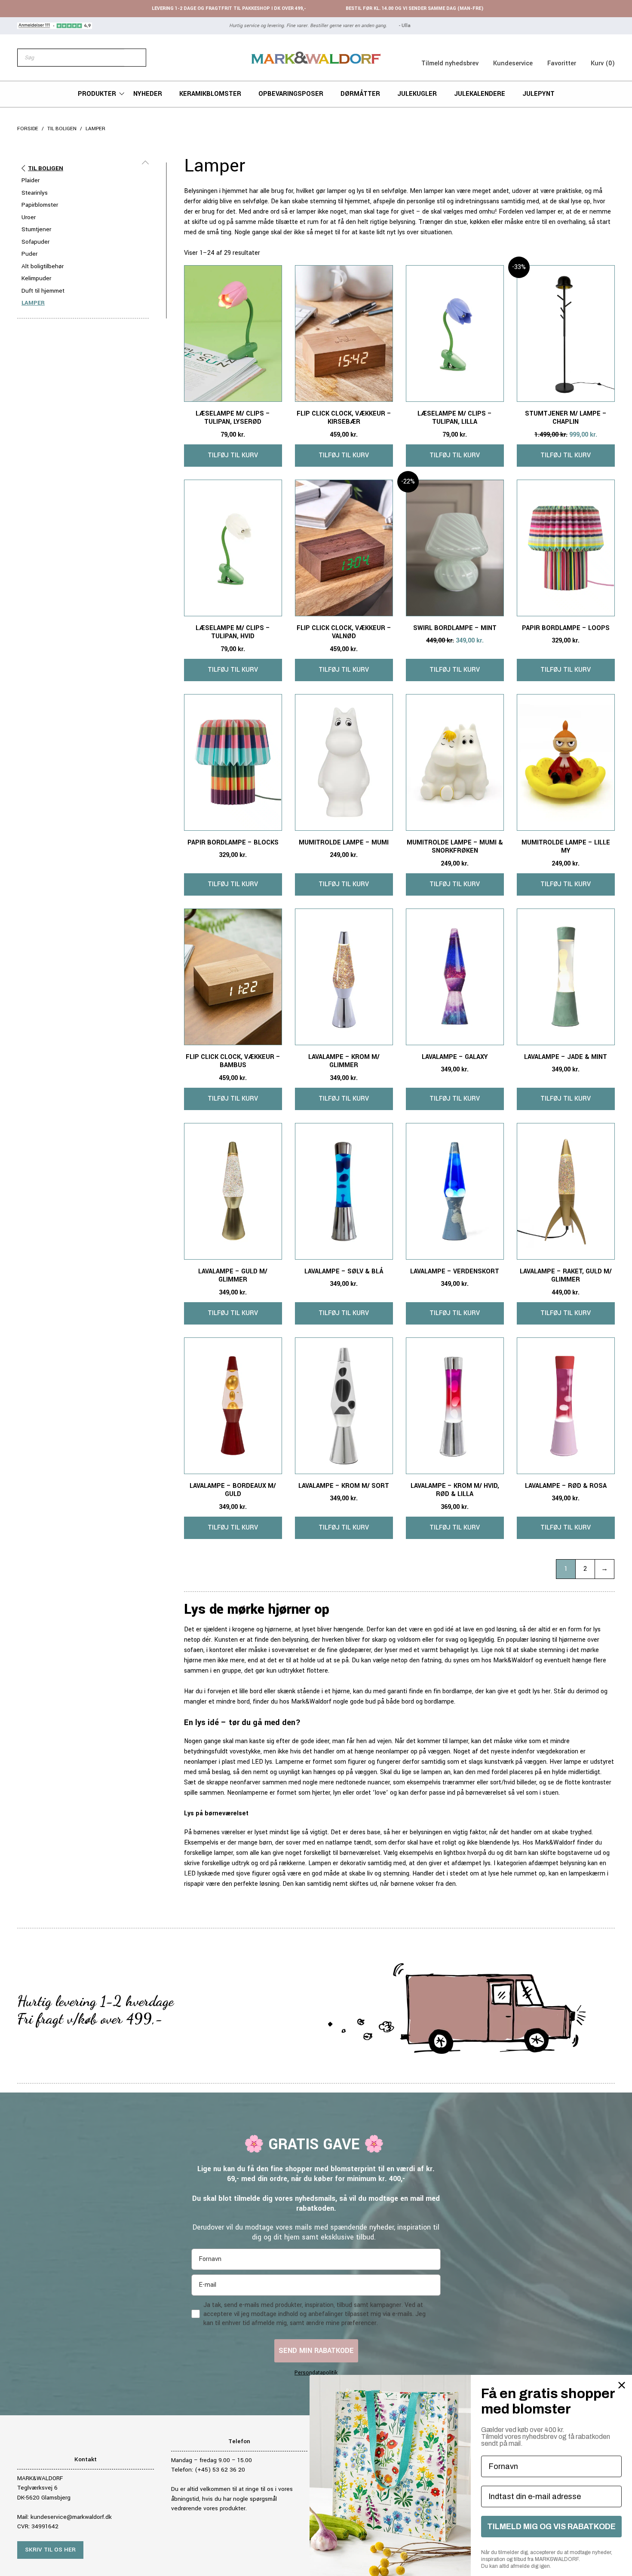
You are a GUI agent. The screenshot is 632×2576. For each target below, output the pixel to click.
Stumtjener (36, 229)
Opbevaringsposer (291, 94)
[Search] (135, 58)
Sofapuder (35, 242)
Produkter (97, 94)
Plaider (31, 180)
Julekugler (417, 94)
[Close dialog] (622, 2385)
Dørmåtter (360, 94)
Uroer (29, 217)
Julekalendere (480, 94)
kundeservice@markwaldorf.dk (71, 2517)
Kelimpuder (36, 278)
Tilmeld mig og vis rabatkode (551, 2527)
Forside (28, 129)
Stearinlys (35, 193)
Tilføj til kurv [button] (233, 455)
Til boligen (62, 129)
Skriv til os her (50, 2550)
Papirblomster (40, 205)
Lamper (33, 303)
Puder (29, 254)
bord (244, 1702)
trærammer (459, 1782)
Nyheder (148, 94)
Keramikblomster (210, 94)
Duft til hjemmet (43, 291)
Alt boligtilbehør (43, 266)
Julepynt (538, 94)
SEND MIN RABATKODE (316, 2351)
